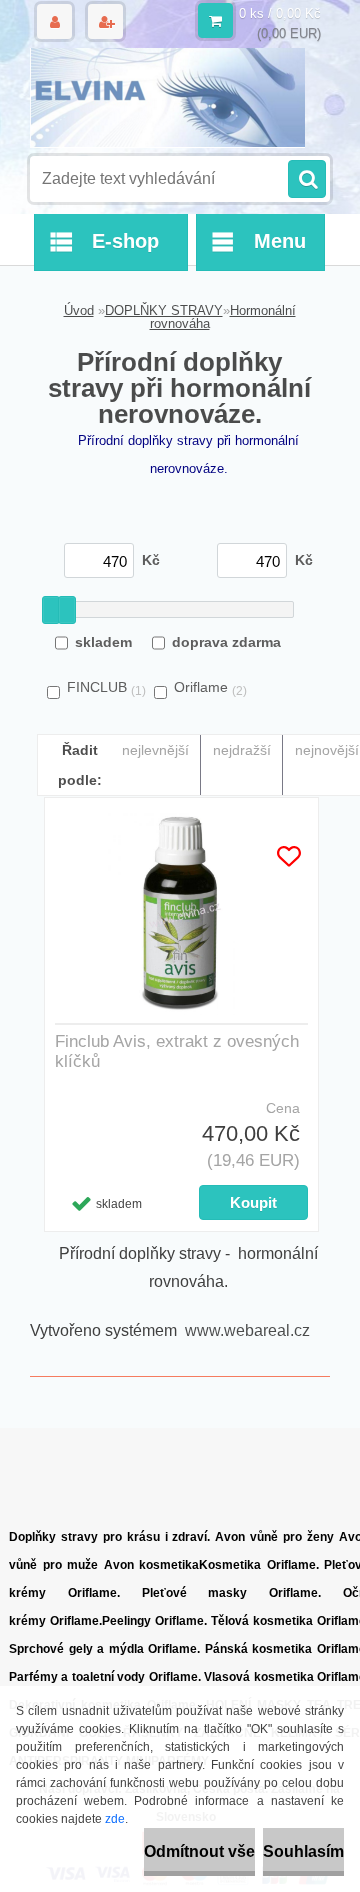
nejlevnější (155, 750)
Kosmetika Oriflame (257, 1565)
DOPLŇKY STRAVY (164, 310)
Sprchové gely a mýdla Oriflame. (104, 1649)
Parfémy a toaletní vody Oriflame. (105, 1677)
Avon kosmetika (152, 1565)
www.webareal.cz (247, 1330)
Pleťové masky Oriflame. (232, 1593)
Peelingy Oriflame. (154, 1621)
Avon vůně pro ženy (274, 1537)
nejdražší (242, 750)
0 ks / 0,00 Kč (280, 13)
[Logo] (167, 98)
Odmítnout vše (199, 1851)
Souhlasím (303, 1851)
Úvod (79, 310)
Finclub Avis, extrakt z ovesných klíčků (177, 1051)
